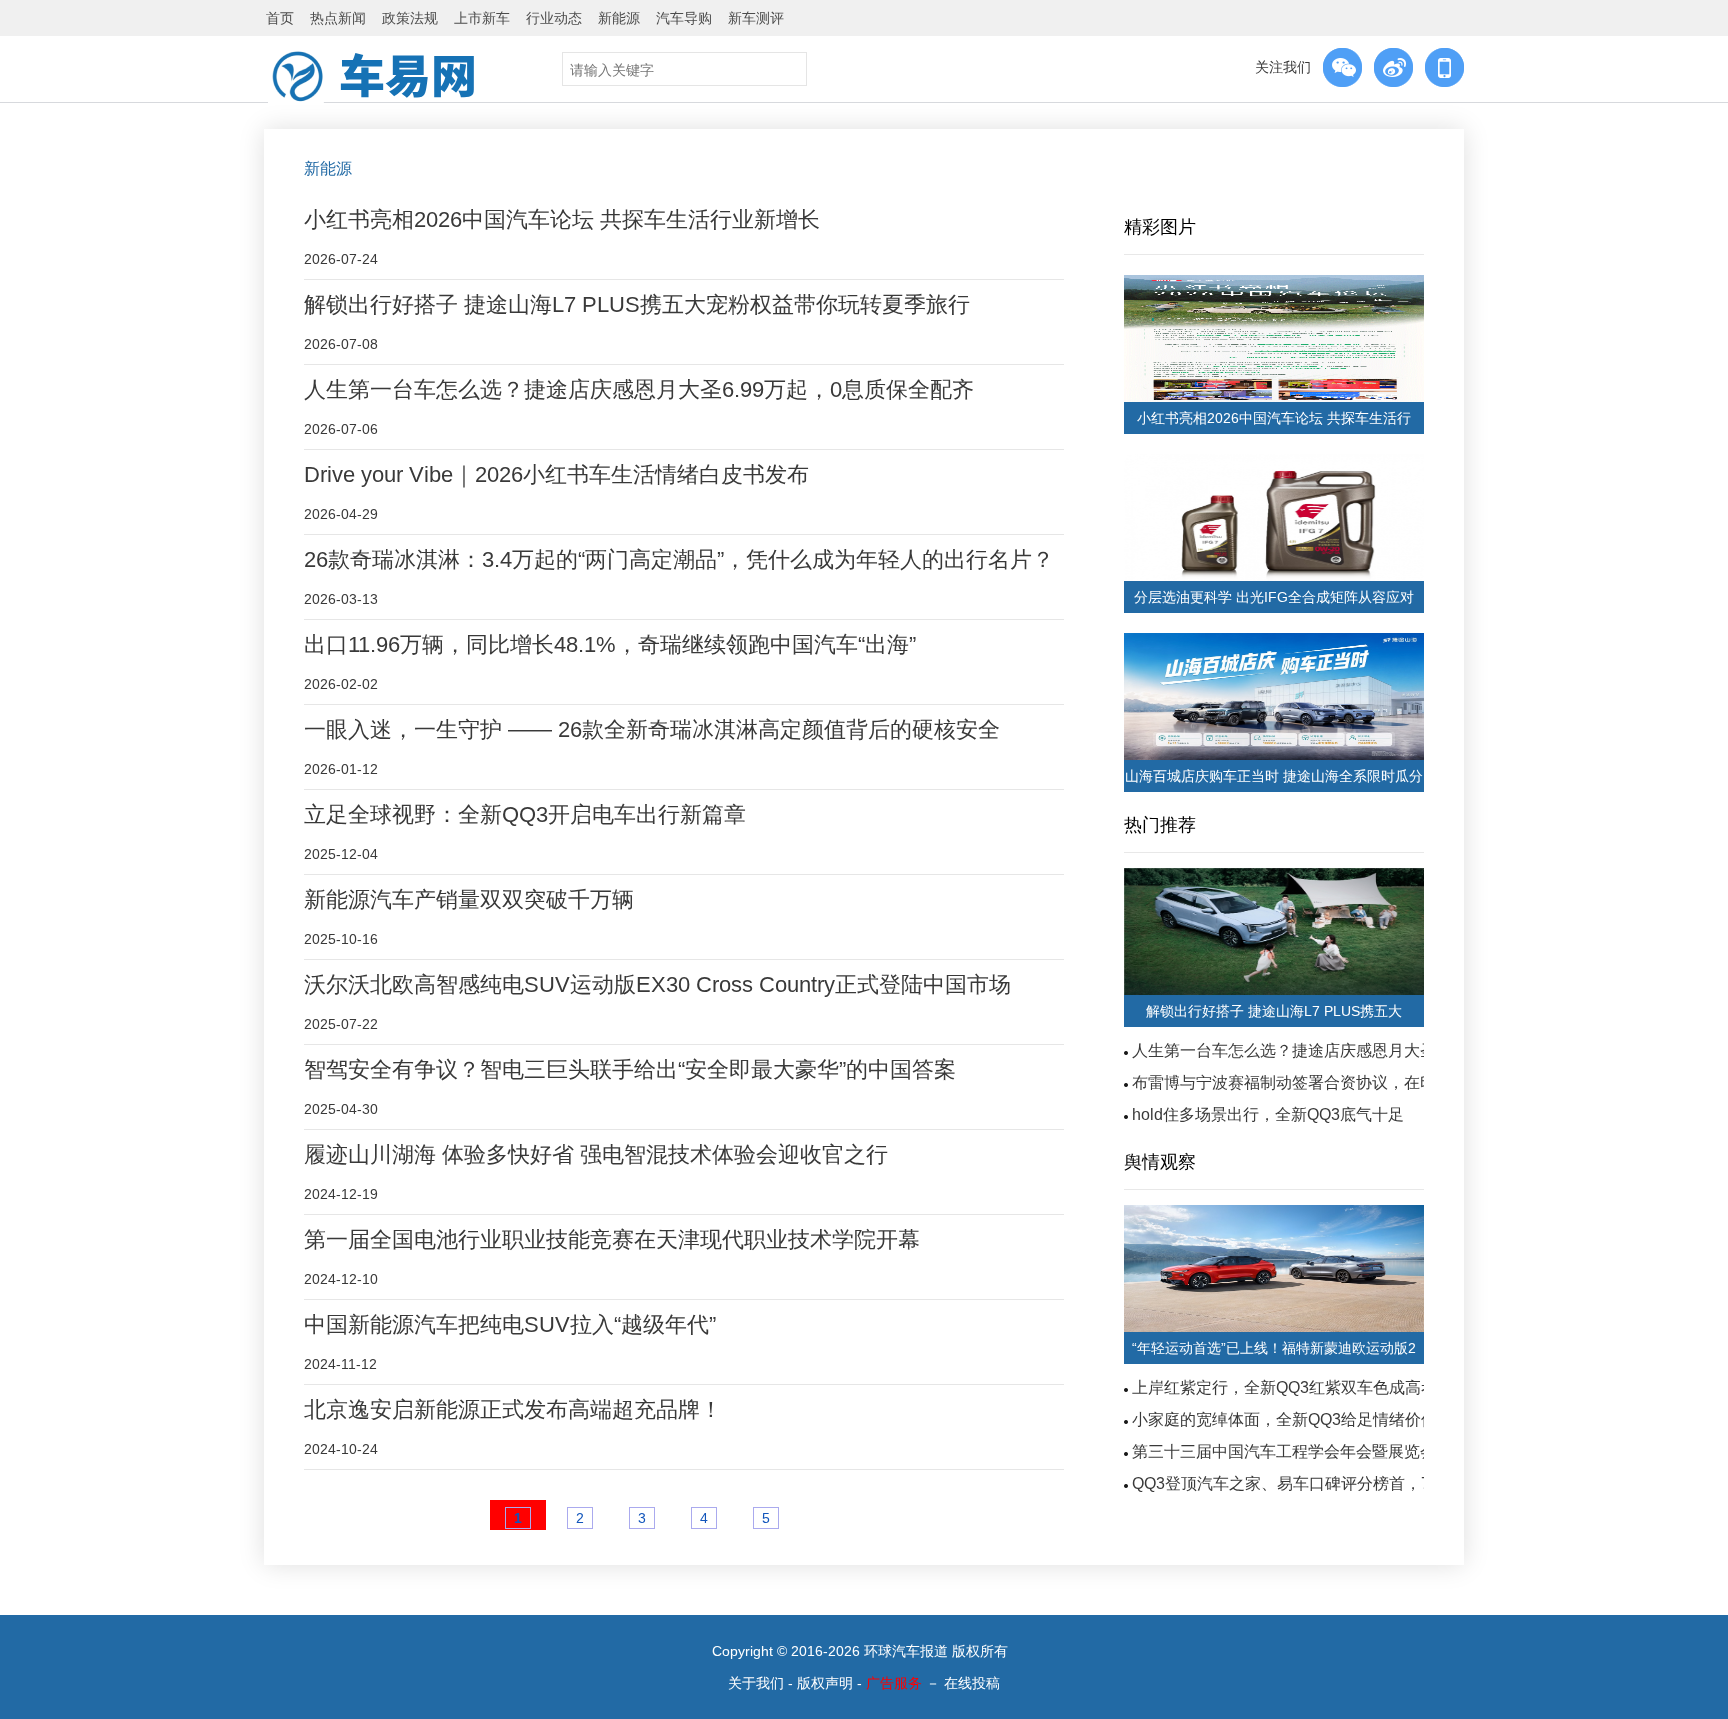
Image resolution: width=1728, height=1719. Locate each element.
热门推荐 (1160, 825)
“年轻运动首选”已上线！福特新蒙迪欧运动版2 (1274, 1348)
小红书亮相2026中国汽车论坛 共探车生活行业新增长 (562, 219)
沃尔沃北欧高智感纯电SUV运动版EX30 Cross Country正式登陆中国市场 (657, 984)
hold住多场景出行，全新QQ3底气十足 (1268, 1114)
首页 (280, 18)
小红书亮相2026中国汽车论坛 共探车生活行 (1274, 418)
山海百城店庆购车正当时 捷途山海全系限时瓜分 (1274, 776)
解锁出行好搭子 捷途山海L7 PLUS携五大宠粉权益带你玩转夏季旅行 (637, 304)
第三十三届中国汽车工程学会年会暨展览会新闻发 (1308, 1451)
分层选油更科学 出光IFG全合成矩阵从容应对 (1274, 597)
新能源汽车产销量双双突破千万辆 (469, 899)
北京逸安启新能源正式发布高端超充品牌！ (513, 1409)
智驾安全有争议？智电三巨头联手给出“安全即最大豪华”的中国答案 (630, 1069)
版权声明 (825, 1683)
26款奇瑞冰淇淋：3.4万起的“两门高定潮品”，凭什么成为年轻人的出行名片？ (679, 559)
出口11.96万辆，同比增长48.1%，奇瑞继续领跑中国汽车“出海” (610, 644)
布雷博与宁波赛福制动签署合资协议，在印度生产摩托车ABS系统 (1364, 1082)
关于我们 (756, 1683)
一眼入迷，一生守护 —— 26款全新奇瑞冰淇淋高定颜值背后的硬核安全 (652, 729)
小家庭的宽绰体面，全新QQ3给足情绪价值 (1284, 1419)
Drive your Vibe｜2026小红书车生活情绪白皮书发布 (556, 474)
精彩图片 (1160, 227)
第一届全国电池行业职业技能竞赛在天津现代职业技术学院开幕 (612, 1239)
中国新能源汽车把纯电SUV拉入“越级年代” (510, 1324)
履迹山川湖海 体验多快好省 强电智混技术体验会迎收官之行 (596, 1154)
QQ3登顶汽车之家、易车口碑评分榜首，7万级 (1297, 1483)
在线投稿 (972, 1683)
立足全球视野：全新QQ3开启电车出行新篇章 (525, 814)
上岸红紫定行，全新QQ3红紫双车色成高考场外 (1300, 1387)
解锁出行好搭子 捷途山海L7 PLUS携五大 (1274, 1011)
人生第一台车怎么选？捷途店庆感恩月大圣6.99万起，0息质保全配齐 (639, 389)
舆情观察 (1160, 1162)
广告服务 (894, 1683)
